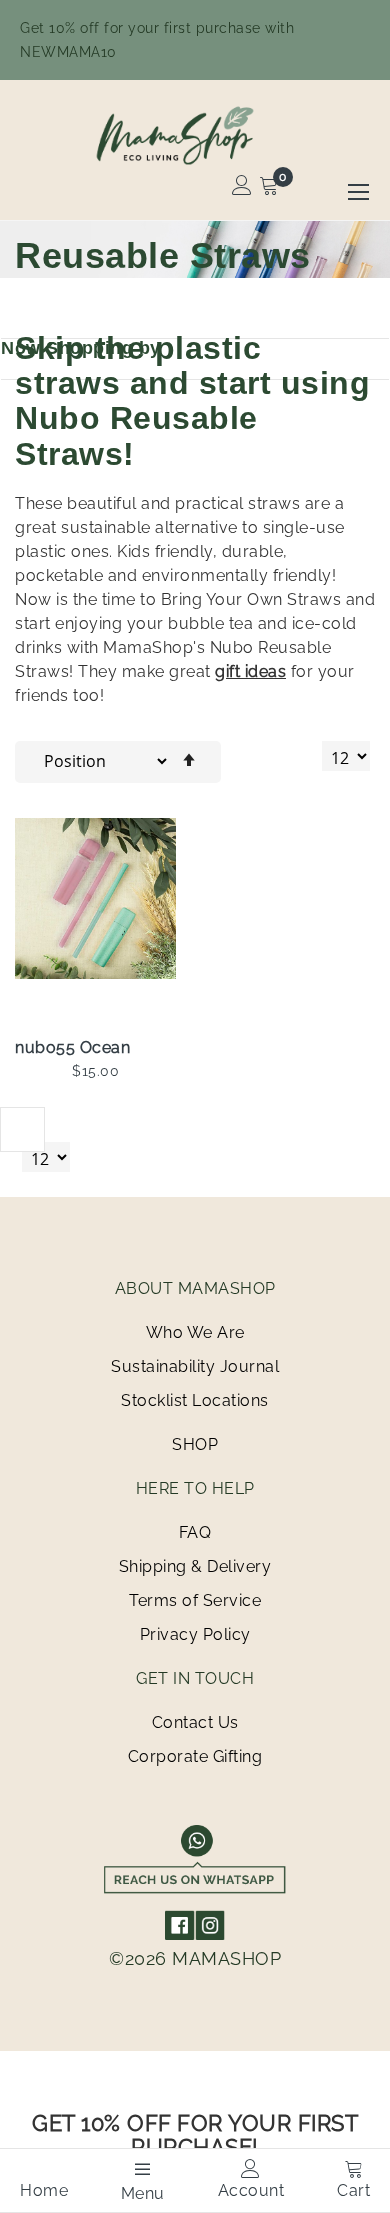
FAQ (195, 1532)
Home (44, 2190)
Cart (353, 2190)
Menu (143, 2193)
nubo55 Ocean (72, 1047)
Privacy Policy (195, 1634)
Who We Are (195, 1332)
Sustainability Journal (195, 1366)
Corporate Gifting (195, 1756)
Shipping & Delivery (195, 1566)
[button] (176, 858)
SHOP (195, 1444)
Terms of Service (195, 1600)
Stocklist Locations (195, 1400)
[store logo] (195, 135)
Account (251, 2190)
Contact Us (195, 1722)
